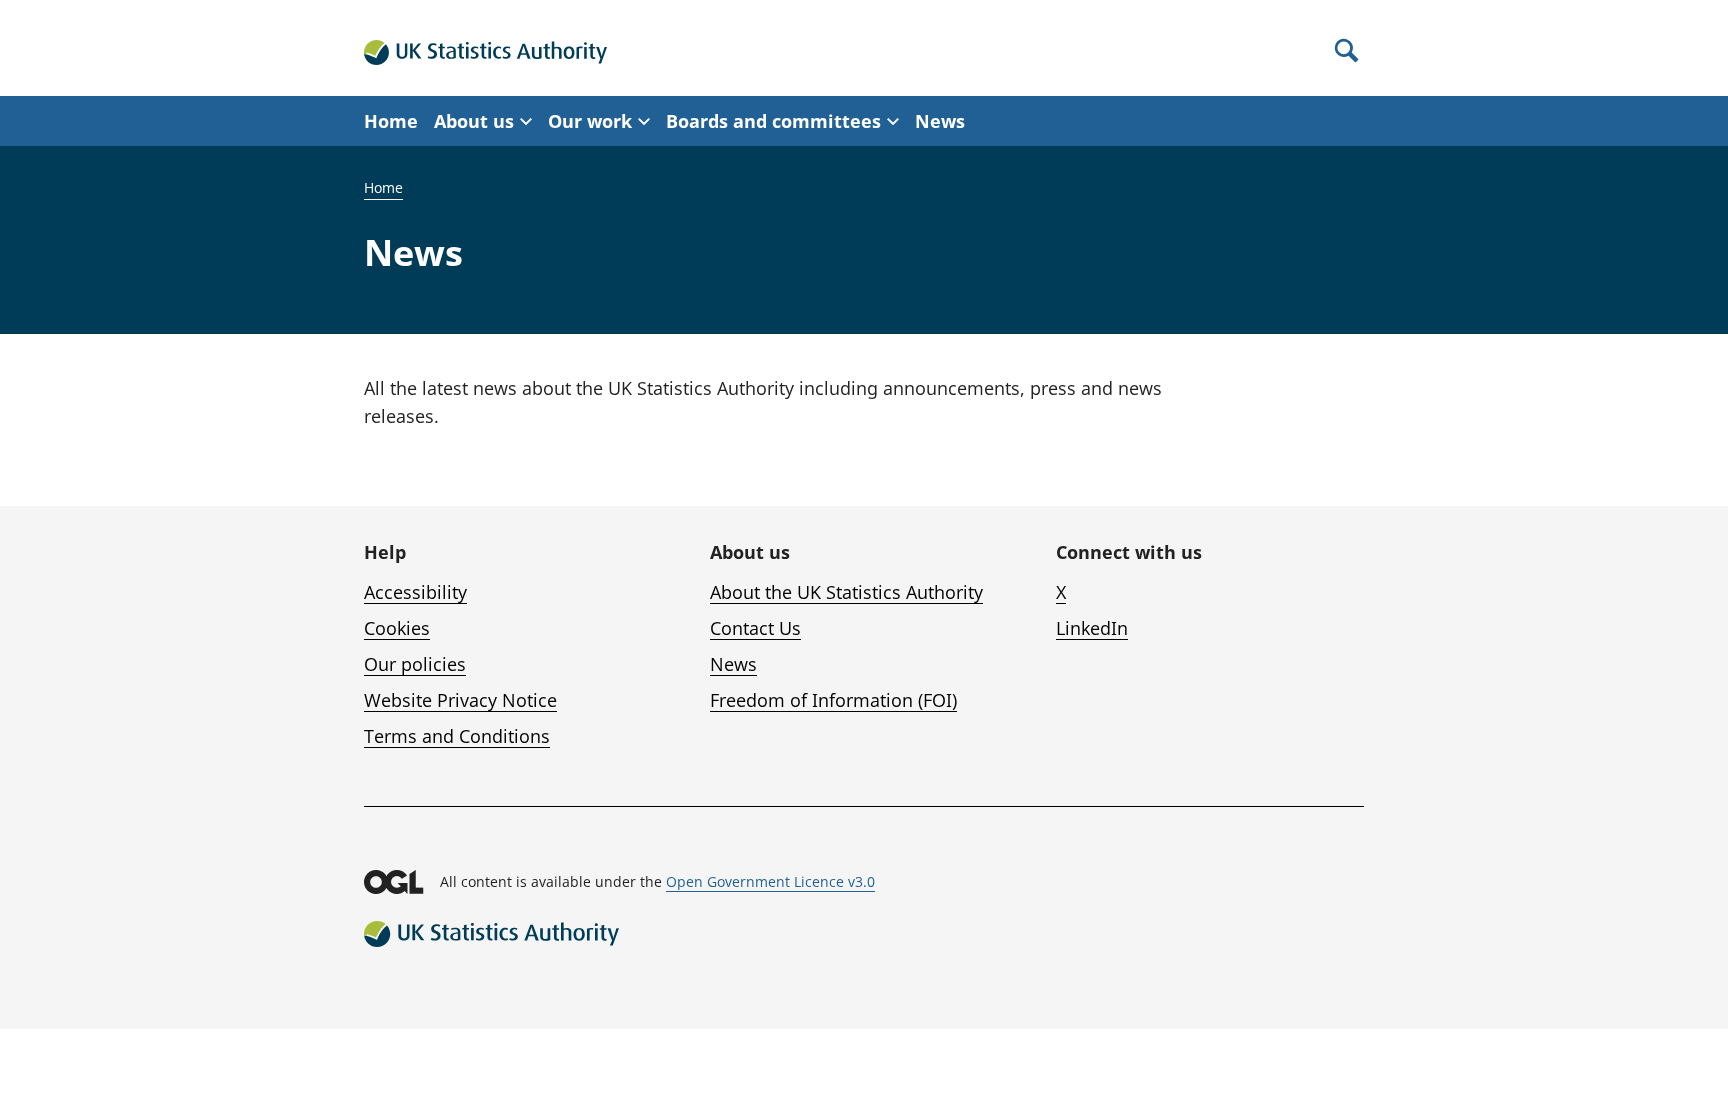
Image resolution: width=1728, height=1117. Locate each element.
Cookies (397, 628)
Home (391, 121)
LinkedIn (1092, 628)
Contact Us (755, 628)
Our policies (415, 664)
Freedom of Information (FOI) (833, 700)
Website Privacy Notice (460, 700)
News (940, 121)
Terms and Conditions (457, 736)
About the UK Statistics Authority (846, 592)
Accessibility (415, 592)
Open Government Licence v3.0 (770, 881)
